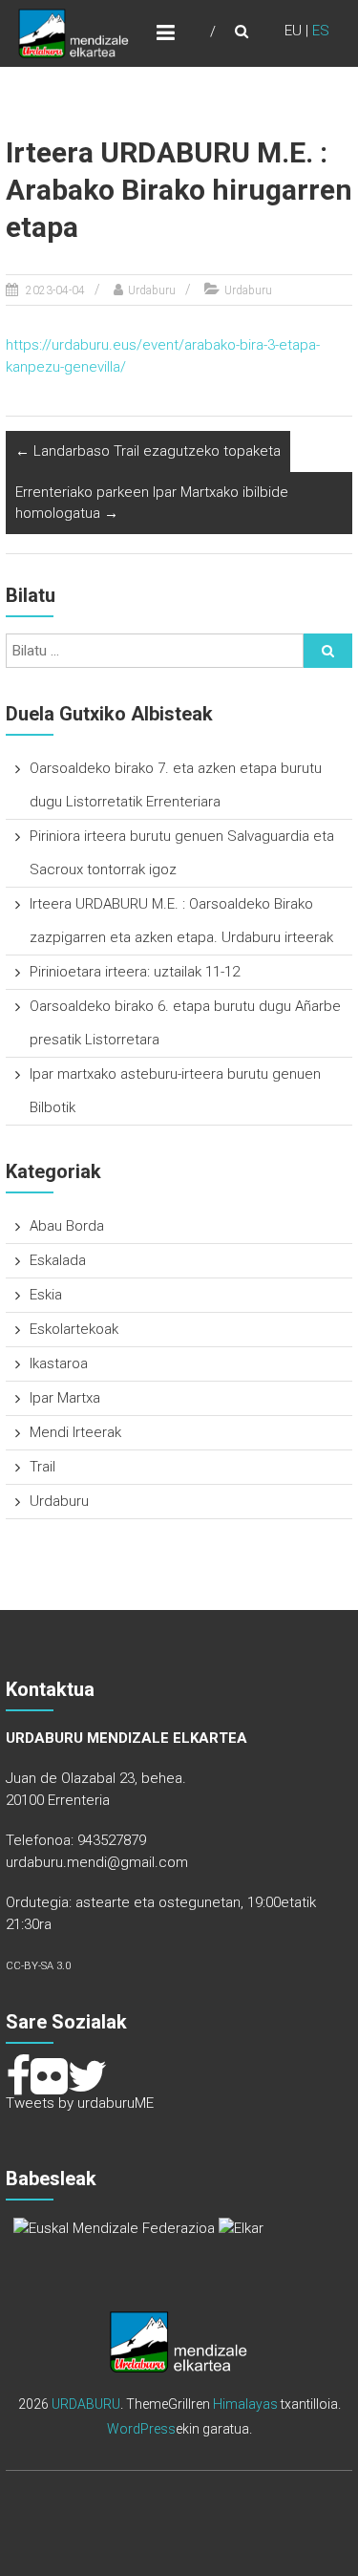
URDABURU (86, 2404)
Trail (42, 1467)
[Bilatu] (328, 651)
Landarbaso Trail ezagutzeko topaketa (148, 451)
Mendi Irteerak (75, 1432)
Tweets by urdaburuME (80, 2103)
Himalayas (245, 2404)
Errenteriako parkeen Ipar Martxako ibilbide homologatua (152, 503)
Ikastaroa (59, 1363)
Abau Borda (67, 1226)
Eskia (46, 1295)
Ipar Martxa (65, 1398)
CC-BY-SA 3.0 (38, 1966)
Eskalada (58, 1260)
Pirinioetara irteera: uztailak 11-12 (135, 972)
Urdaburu (152, 290)
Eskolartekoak (74, 1329)
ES (321, 31)
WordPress (141, 2429)
